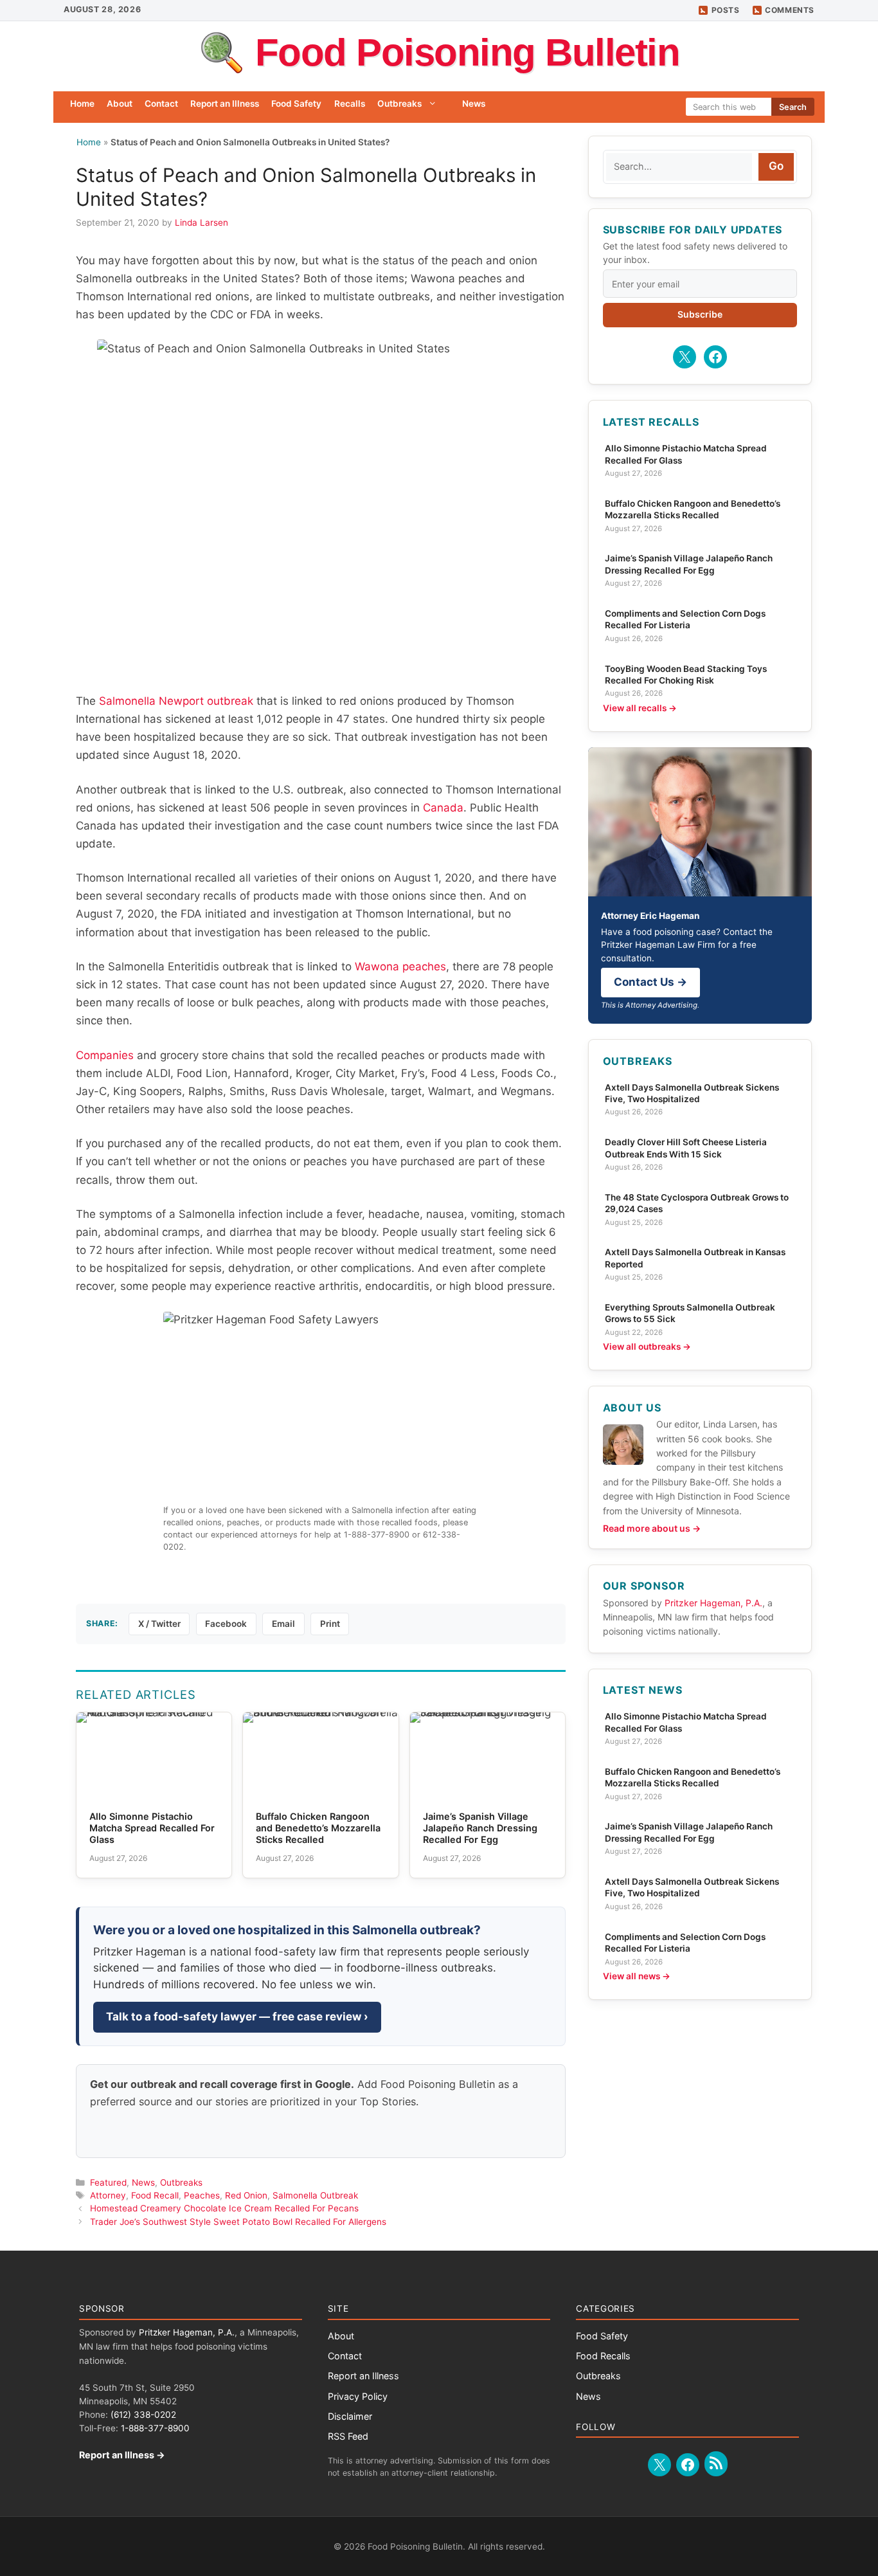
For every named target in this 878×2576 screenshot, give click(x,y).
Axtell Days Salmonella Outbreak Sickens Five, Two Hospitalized (692, 1093)
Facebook (226, 1624)
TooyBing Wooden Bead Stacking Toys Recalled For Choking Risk (686, 675)
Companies (105, 1055)
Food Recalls (603, 2356)
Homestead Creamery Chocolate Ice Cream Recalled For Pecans (224, 2208)
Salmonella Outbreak (315, 2195)
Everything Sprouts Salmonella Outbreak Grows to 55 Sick (690, 1313)
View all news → (637, 1976)
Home (82, 104)
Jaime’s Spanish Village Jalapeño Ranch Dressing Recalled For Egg (689, 564)
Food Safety (296, 104)
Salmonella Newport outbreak (176, 701)
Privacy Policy (358, 2396)
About (120, 104)
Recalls (350, 104)
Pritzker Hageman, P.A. (713, 1603)
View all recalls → (640, 708)
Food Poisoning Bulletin (468, 52)
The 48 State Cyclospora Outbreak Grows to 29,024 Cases (697, 1203)
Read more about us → (652, 1528)
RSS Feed (348, 2436)
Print (330, 1624)
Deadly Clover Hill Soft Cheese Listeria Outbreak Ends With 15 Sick (686, 1148)
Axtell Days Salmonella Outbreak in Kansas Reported (695, 1258)
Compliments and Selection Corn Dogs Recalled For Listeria (685, 619)
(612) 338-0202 (143, 2415)
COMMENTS (790, 10)
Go (776, 166)
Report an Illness (225, 104)
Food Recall (155, 2195)
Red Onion (246, 2195)
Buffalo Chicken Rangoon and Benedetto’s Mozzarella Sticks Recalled (693, 509)
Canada (443, 808)
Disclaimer (350, 2416)
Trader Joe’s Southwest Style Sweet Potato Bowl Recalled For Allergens (238, 2222)
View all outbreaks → (647, 1347)
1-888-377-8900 (155, 2428)
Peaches (202, 2195)
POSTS (726, 10)
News (474, 104)
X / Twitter (159, 1624)
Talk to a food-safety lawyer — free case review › (237, 2017)
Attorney (108, 2195)
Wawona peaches (400, 966)
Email (283, 1624)
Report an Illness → (122, 2455)
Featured (108, 2182)
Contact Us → (650, 982)
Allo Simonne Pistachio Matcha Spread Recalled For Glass (686, 454)
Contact (161, 104)
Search (793, 107)
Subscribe (700, 314)
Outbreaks (399, 104)
